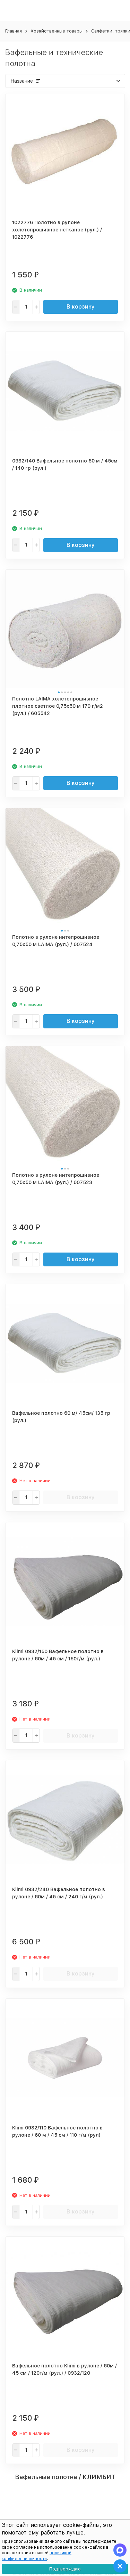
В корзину (81, 307)
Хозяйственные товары (57, 31)
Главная (14, 31)
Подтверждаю (65, 2569)
